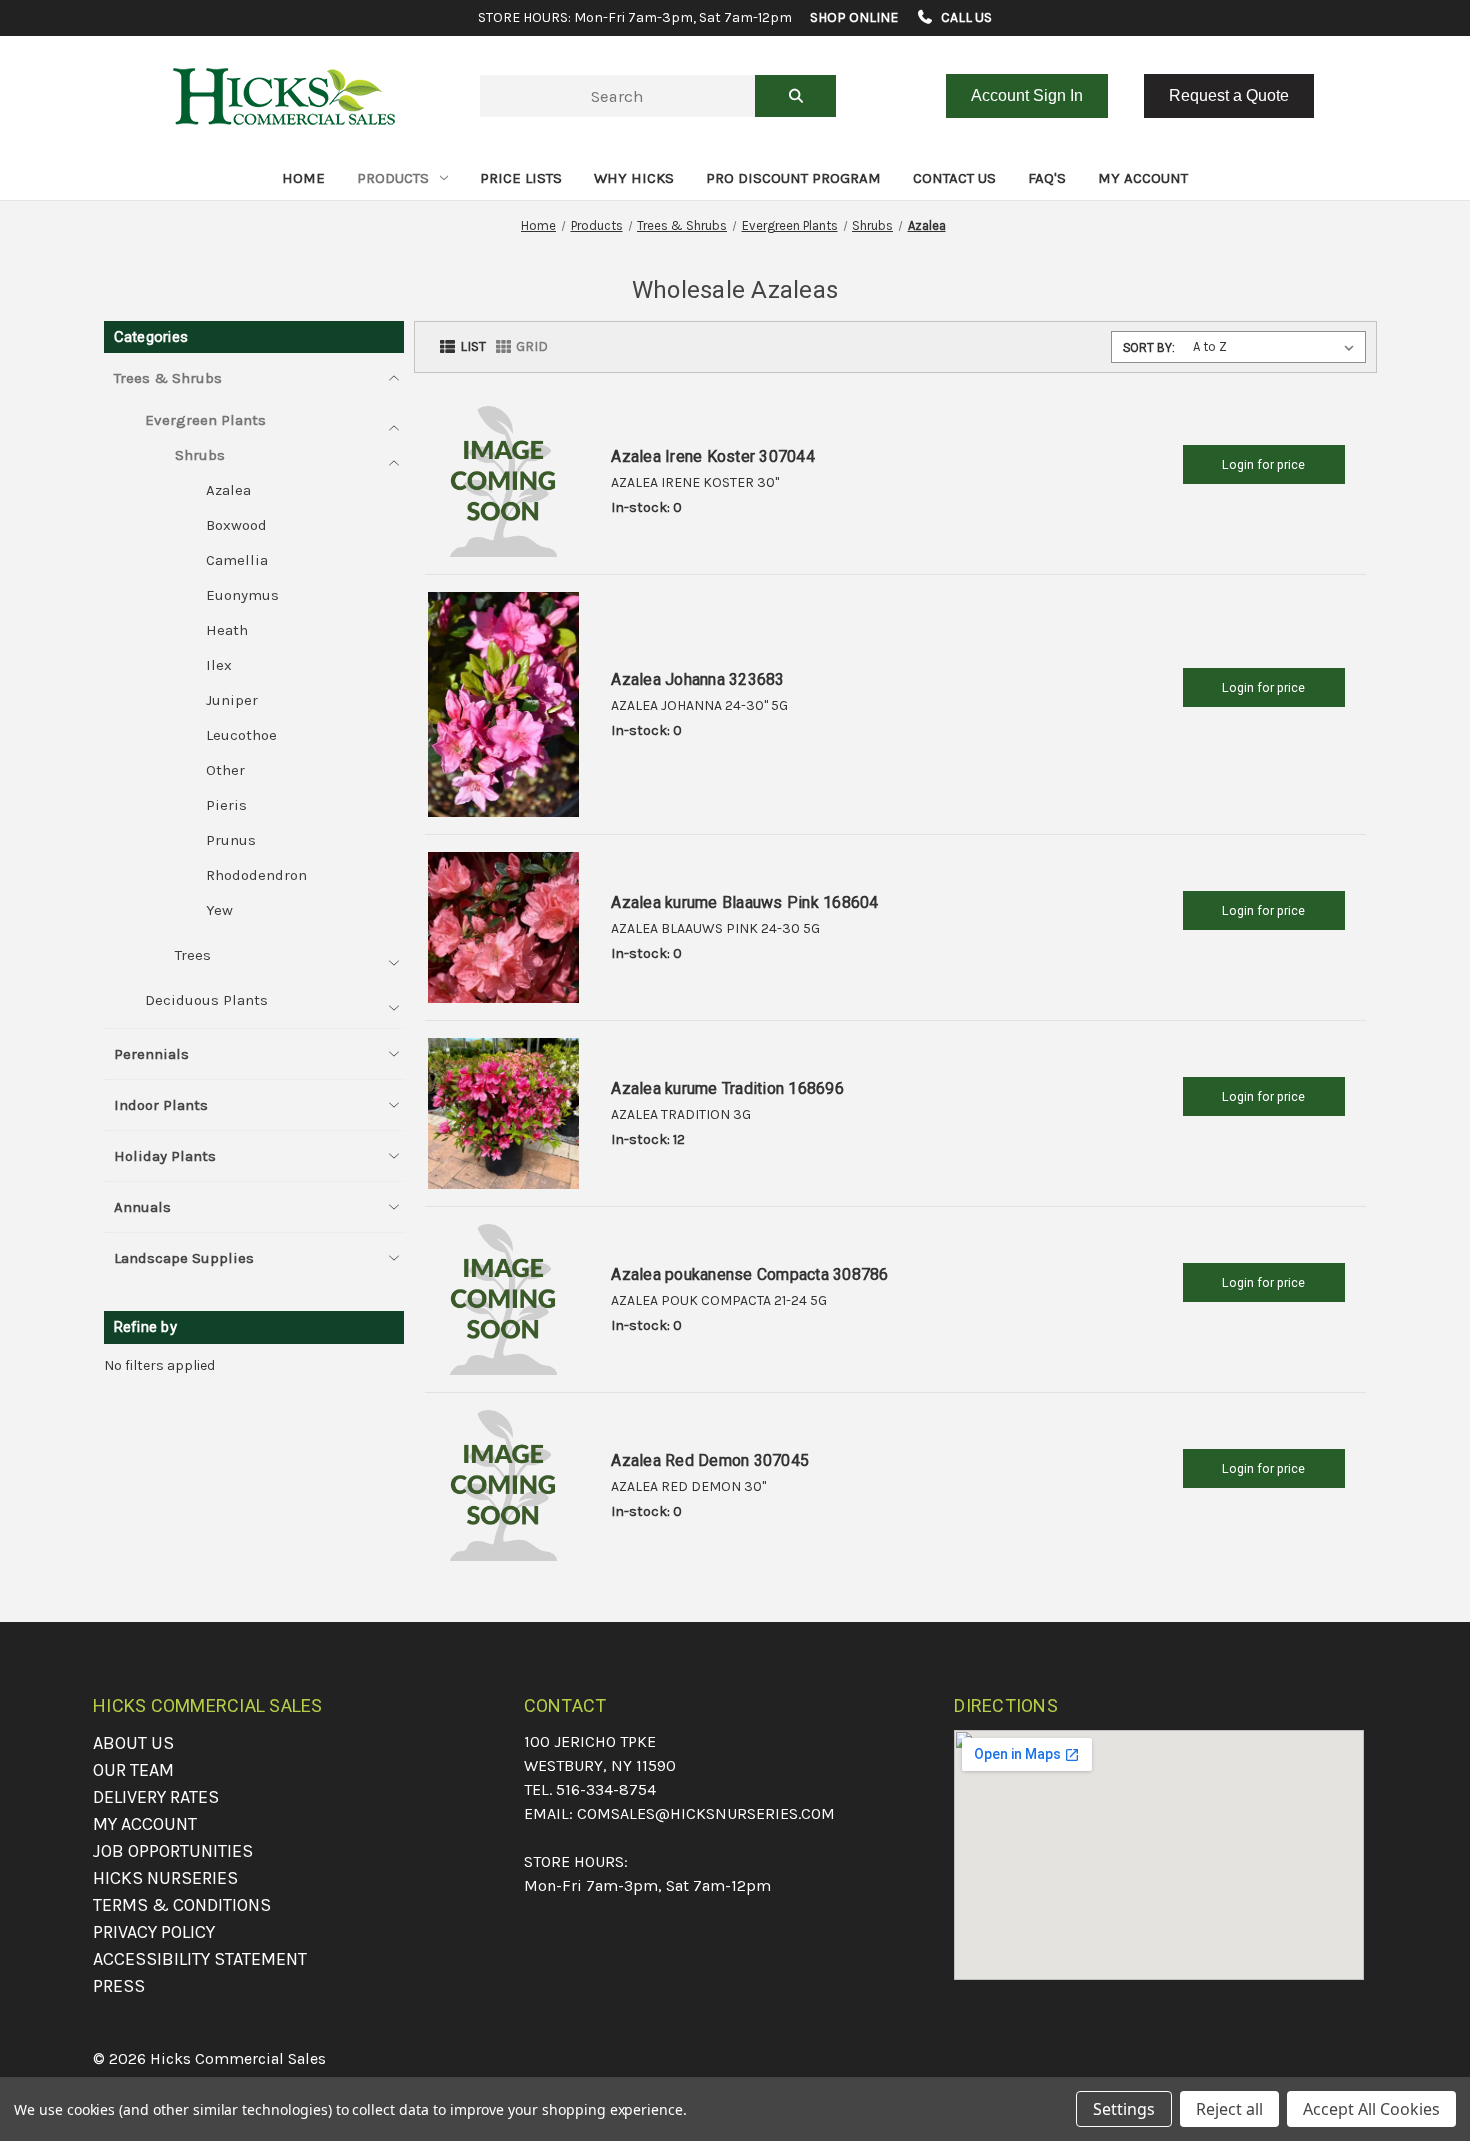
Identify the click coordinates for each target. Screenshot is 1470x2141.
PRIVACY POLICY (154, 1932)
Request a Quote (1229, 95)
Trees (193, 955)
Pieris (226, 805)
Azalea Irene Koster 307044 (713, 456)
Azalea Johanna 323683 (697, 679)
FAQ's (1047, 178)
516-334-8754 (606, 1789)
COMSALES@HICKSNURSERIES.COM (706, 1813)
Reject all (1229, 2109)
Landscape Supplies (184, 1258)
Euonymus (242, 595)
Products (393, 178)
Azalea (228, 490)
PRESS (119, 1986)
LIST (473, 346)
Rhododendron (256, 875)
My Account (1143, 178)
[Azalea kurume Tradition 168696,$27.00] (503, 1113)
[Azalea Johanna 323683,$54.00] (503, 705)
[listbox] (1277, 347)
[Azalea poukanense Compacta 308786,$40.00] (503, 1299)
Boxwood (236, 525)
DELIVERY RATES (156, 1797)
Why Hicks (634, 178)
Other (225, 770)
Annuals (142, 1207)
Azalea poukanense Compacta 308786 (749, 1274)
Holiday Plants (165, 1156)
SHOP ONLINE (854, 17)
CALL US (965, 17)
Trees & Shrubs (168, 378)
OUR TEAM (133, 1770)
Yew (219, 910)
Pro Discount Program (793, 178)
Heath (227, 630)
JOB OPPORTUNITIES (173, 1851)
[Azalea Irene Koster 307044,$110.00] (503, 481)
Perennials (151, 1054)
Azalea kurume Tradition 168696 (727, 1088)
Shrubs (200, 455)
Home (303, 178)
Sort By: (1149, 348)
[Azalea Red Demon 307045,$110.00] (503, 1485)
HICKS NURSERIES (165, 1878)
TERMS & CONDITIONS (182, 1905)
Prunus (231, 840)
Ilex (219, 665)
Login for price (1263, 464)
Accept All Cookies (1371, 2109)
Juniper (232, 700)
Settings (1124, 2109)
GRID (532, 346)
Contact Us (954, 178)
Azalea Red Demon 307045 (710, 1460)
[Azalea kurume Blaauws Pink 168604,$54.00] (503, 927)
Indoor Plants (161, 1105)
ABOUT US (133, 1743)
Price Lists (521, 178)
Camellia (237, 560)
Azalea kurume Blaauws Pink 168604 (744, 902)
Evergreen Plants (205, 420)
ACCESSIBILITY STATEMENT (200, 1959)
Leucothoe (241, 735)
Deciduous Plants (206, 1000)
